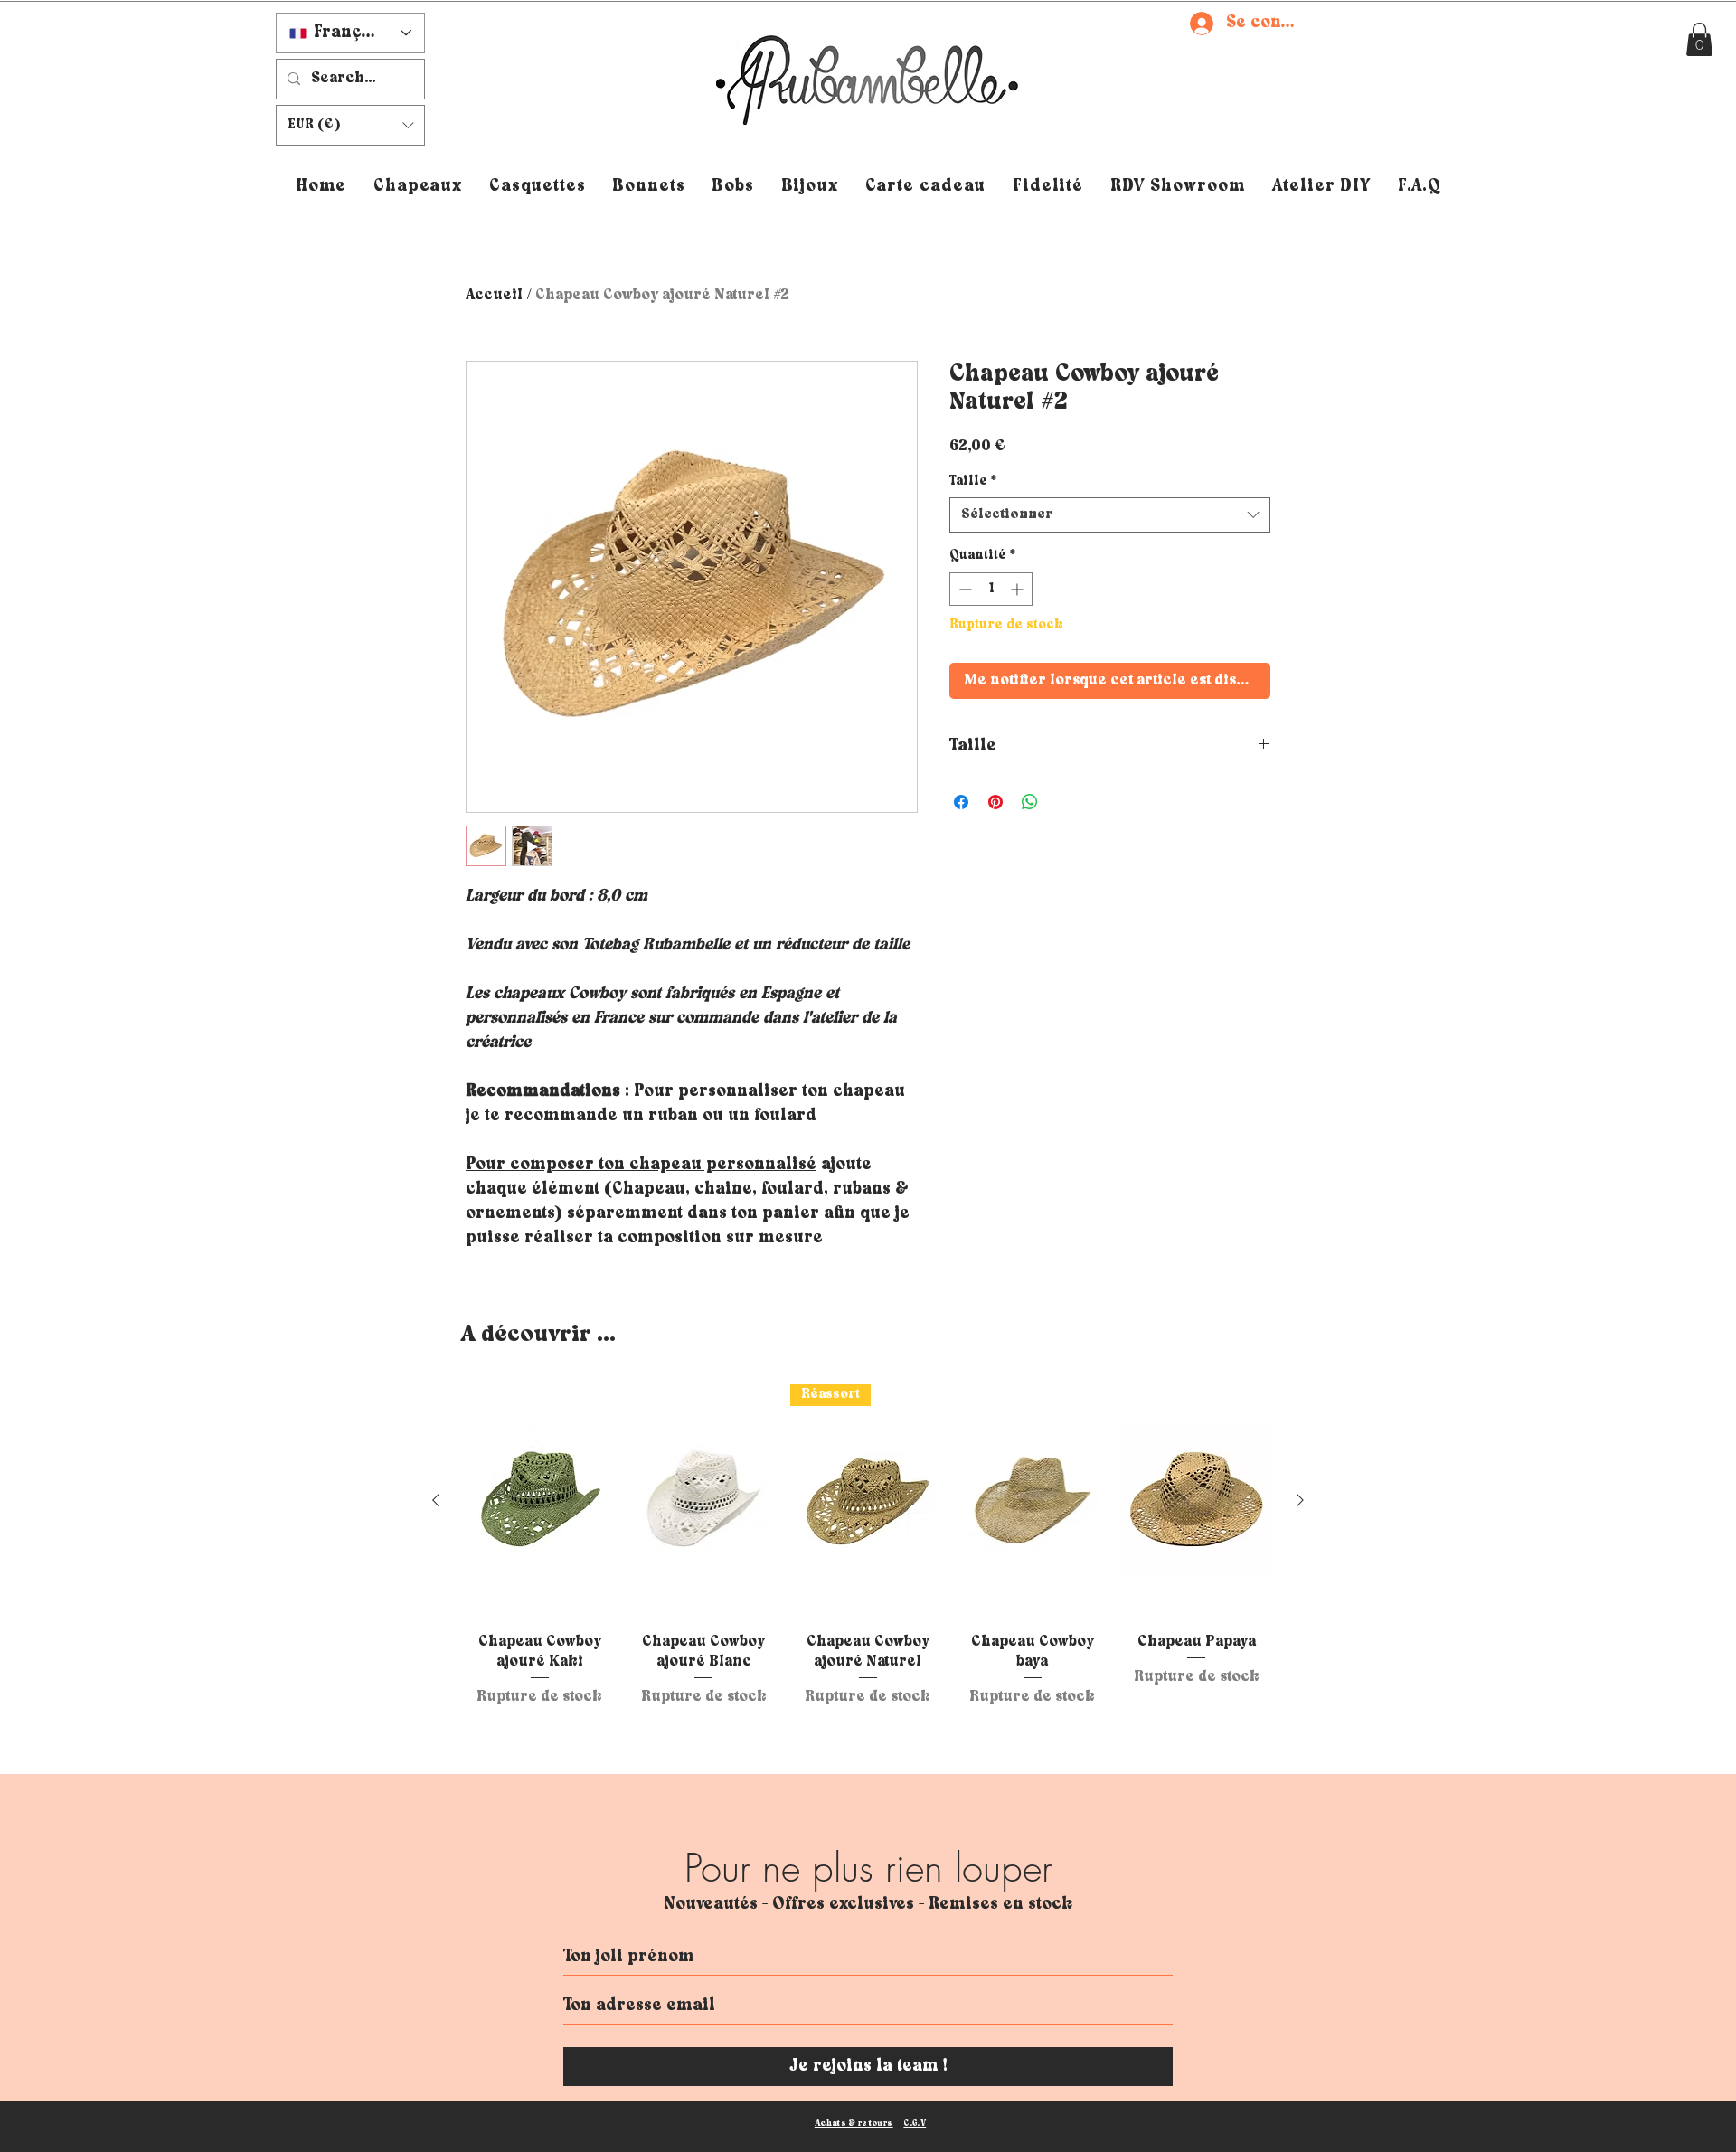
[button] (1210, 840)
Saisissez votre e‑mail (683, 1147)
